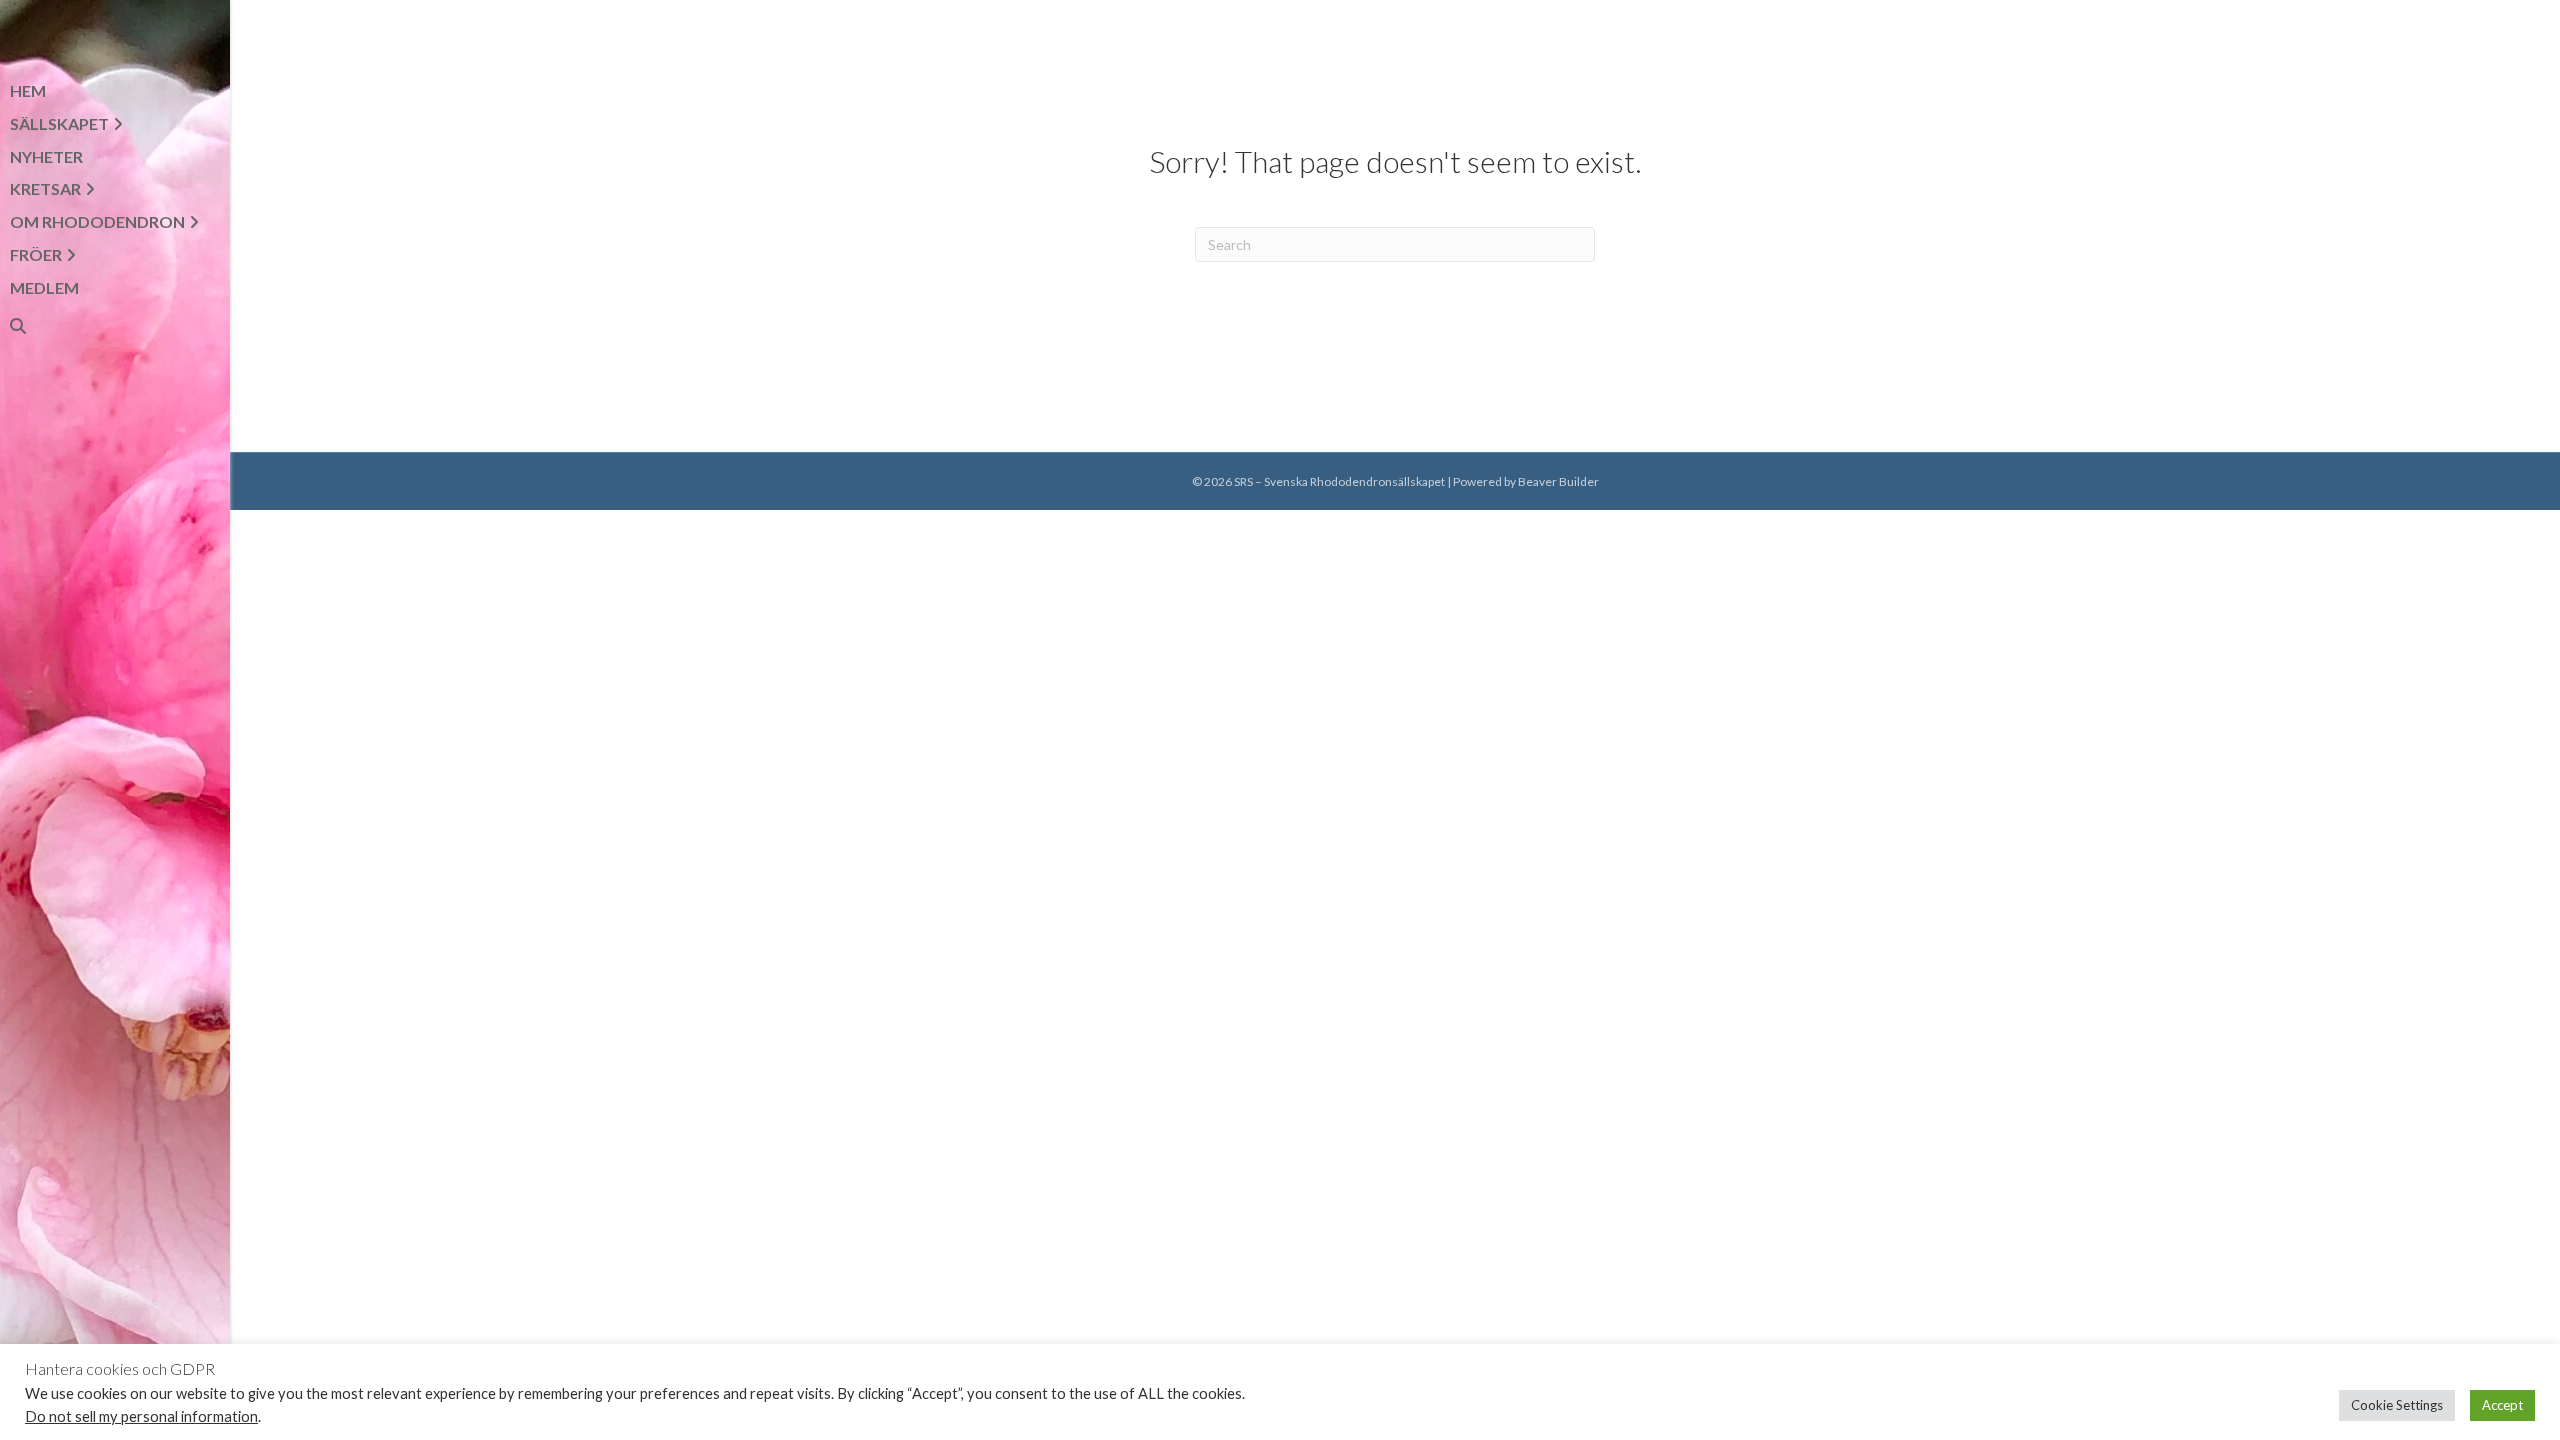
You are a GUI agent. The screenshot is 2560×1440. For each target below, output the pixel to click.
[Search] (10, 326)
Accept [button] (2502, 1405)
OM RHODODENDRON (97, 221)
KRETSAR (45, 188)
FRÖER (36, 254)
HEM (28, 90)
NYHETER (46, 156)
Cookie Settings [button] (2397, 1405)
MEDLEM (44, 287)
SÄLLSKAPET (59, 123)
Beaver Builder (1558, 481)
